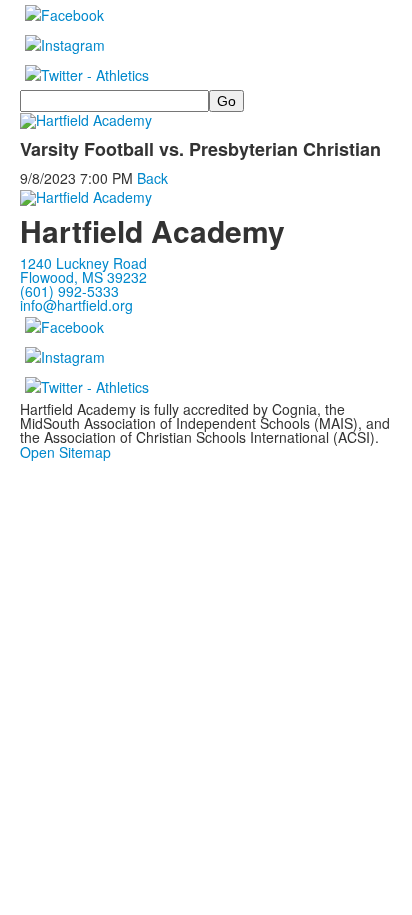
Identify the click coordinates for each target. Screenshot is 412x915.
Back (152, 178)
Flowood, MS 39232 (83, 277)
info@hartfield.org (76, 305)
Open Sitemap (65, 452)
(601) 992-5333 (69, 291)
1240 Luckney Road (83, 263)
